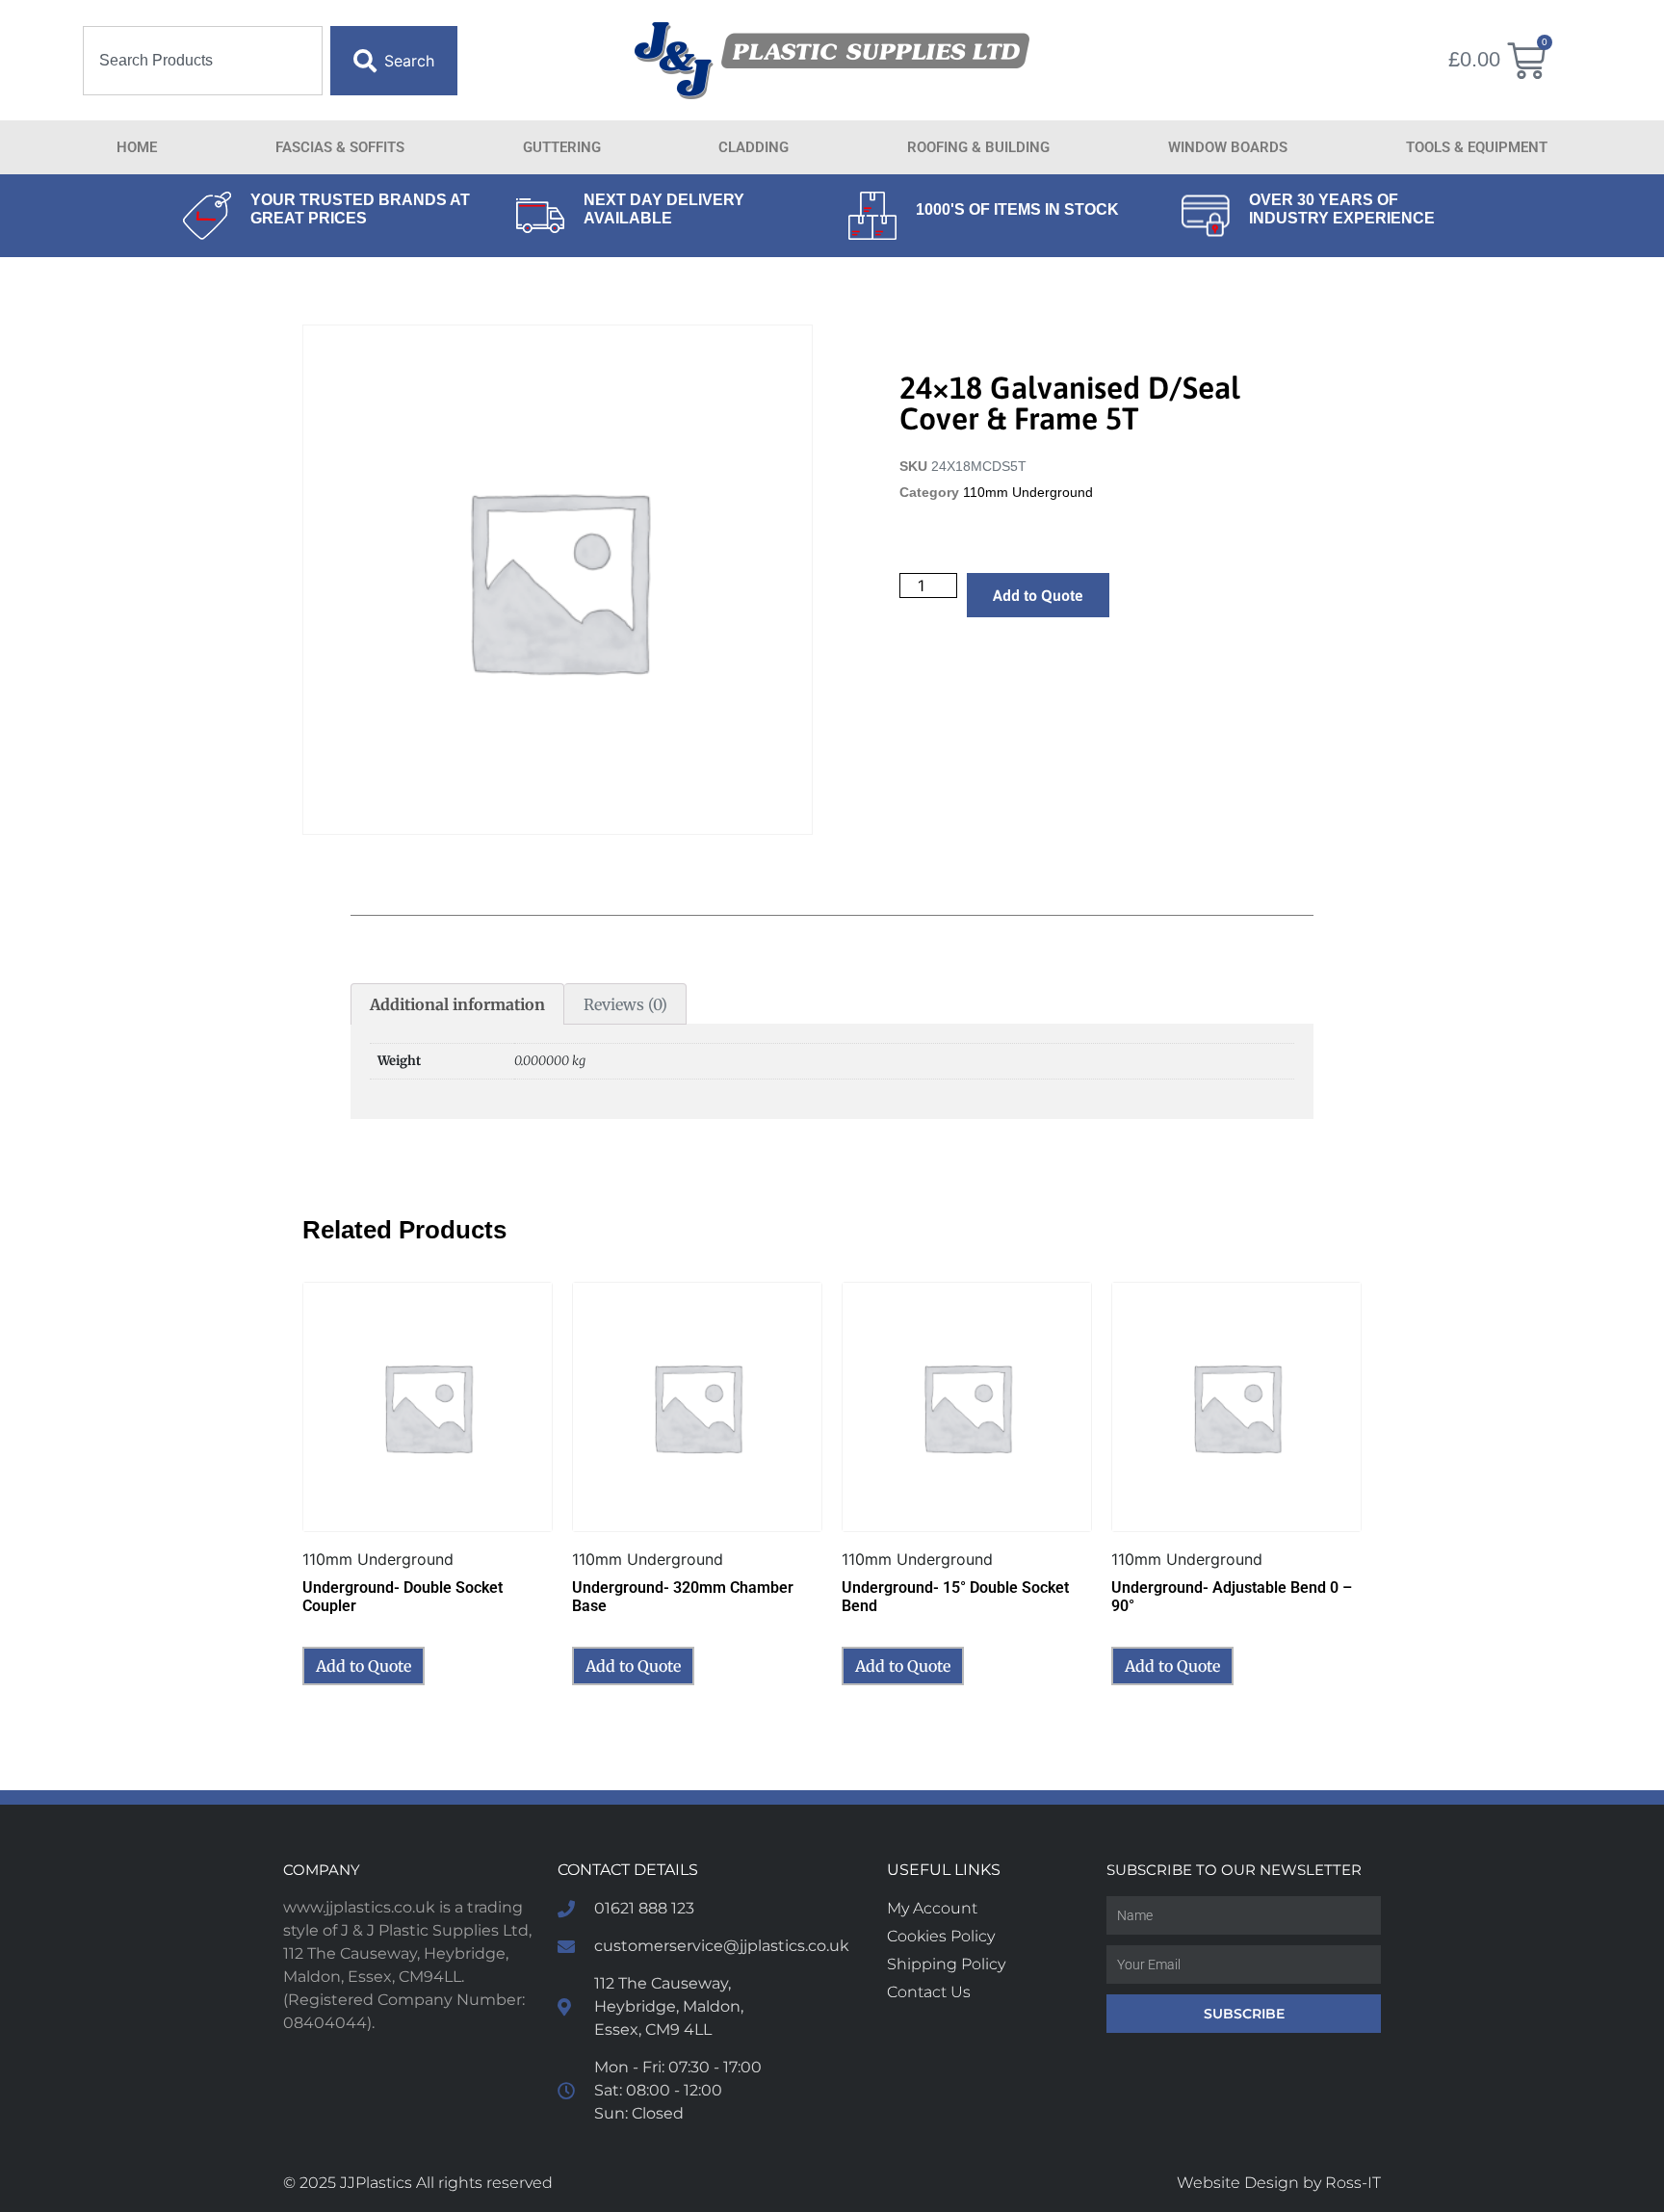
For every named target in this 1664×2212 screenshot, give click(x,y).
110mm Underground (1028, 493)
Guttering (562, 147)
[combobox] (203, 61)
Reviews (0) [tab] (625, 1004)
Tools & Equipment (1477, 147)
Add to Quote (1038, 595)
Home (137, 147)
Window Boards (1228, 147)
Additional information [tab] (457, 1004)
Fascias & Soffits (340, 147)
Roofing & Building (978, 147)
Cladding (754, 147)
